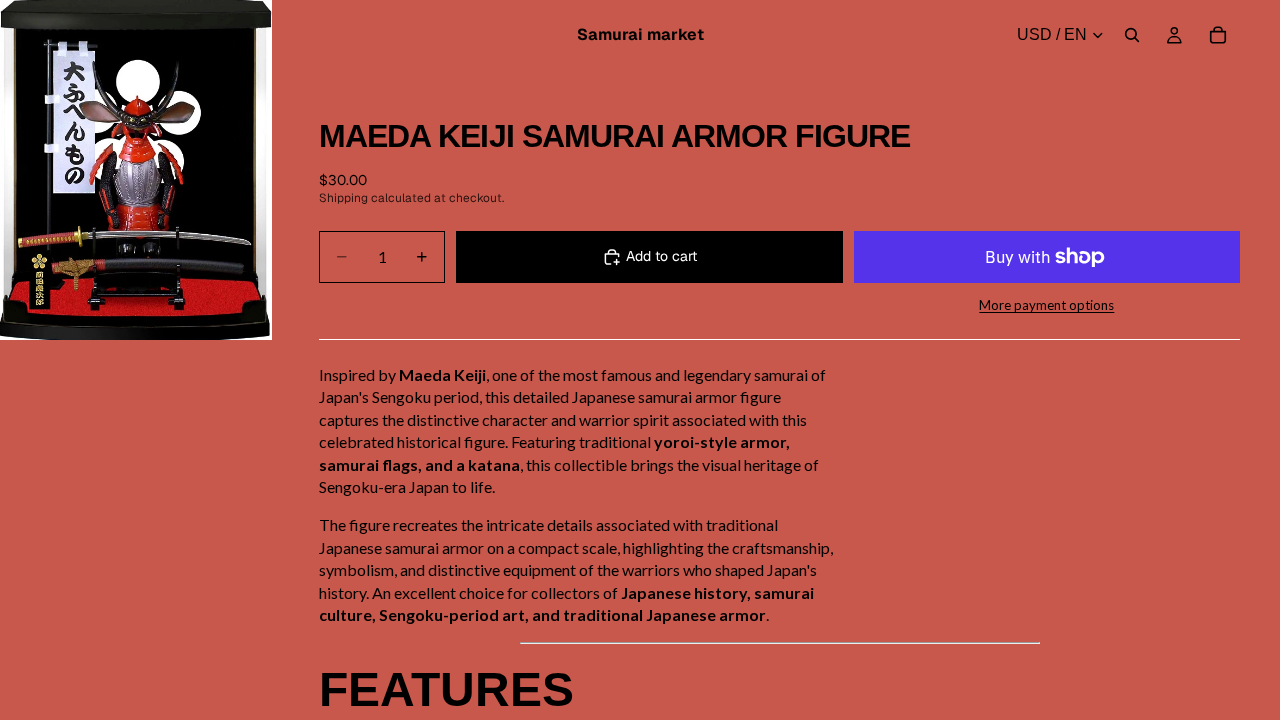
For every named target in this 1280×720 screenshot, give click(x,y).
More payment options (1046, 305)
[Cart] (1218, 35)
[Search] (1132, 35)
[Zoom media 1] (136, 170)
